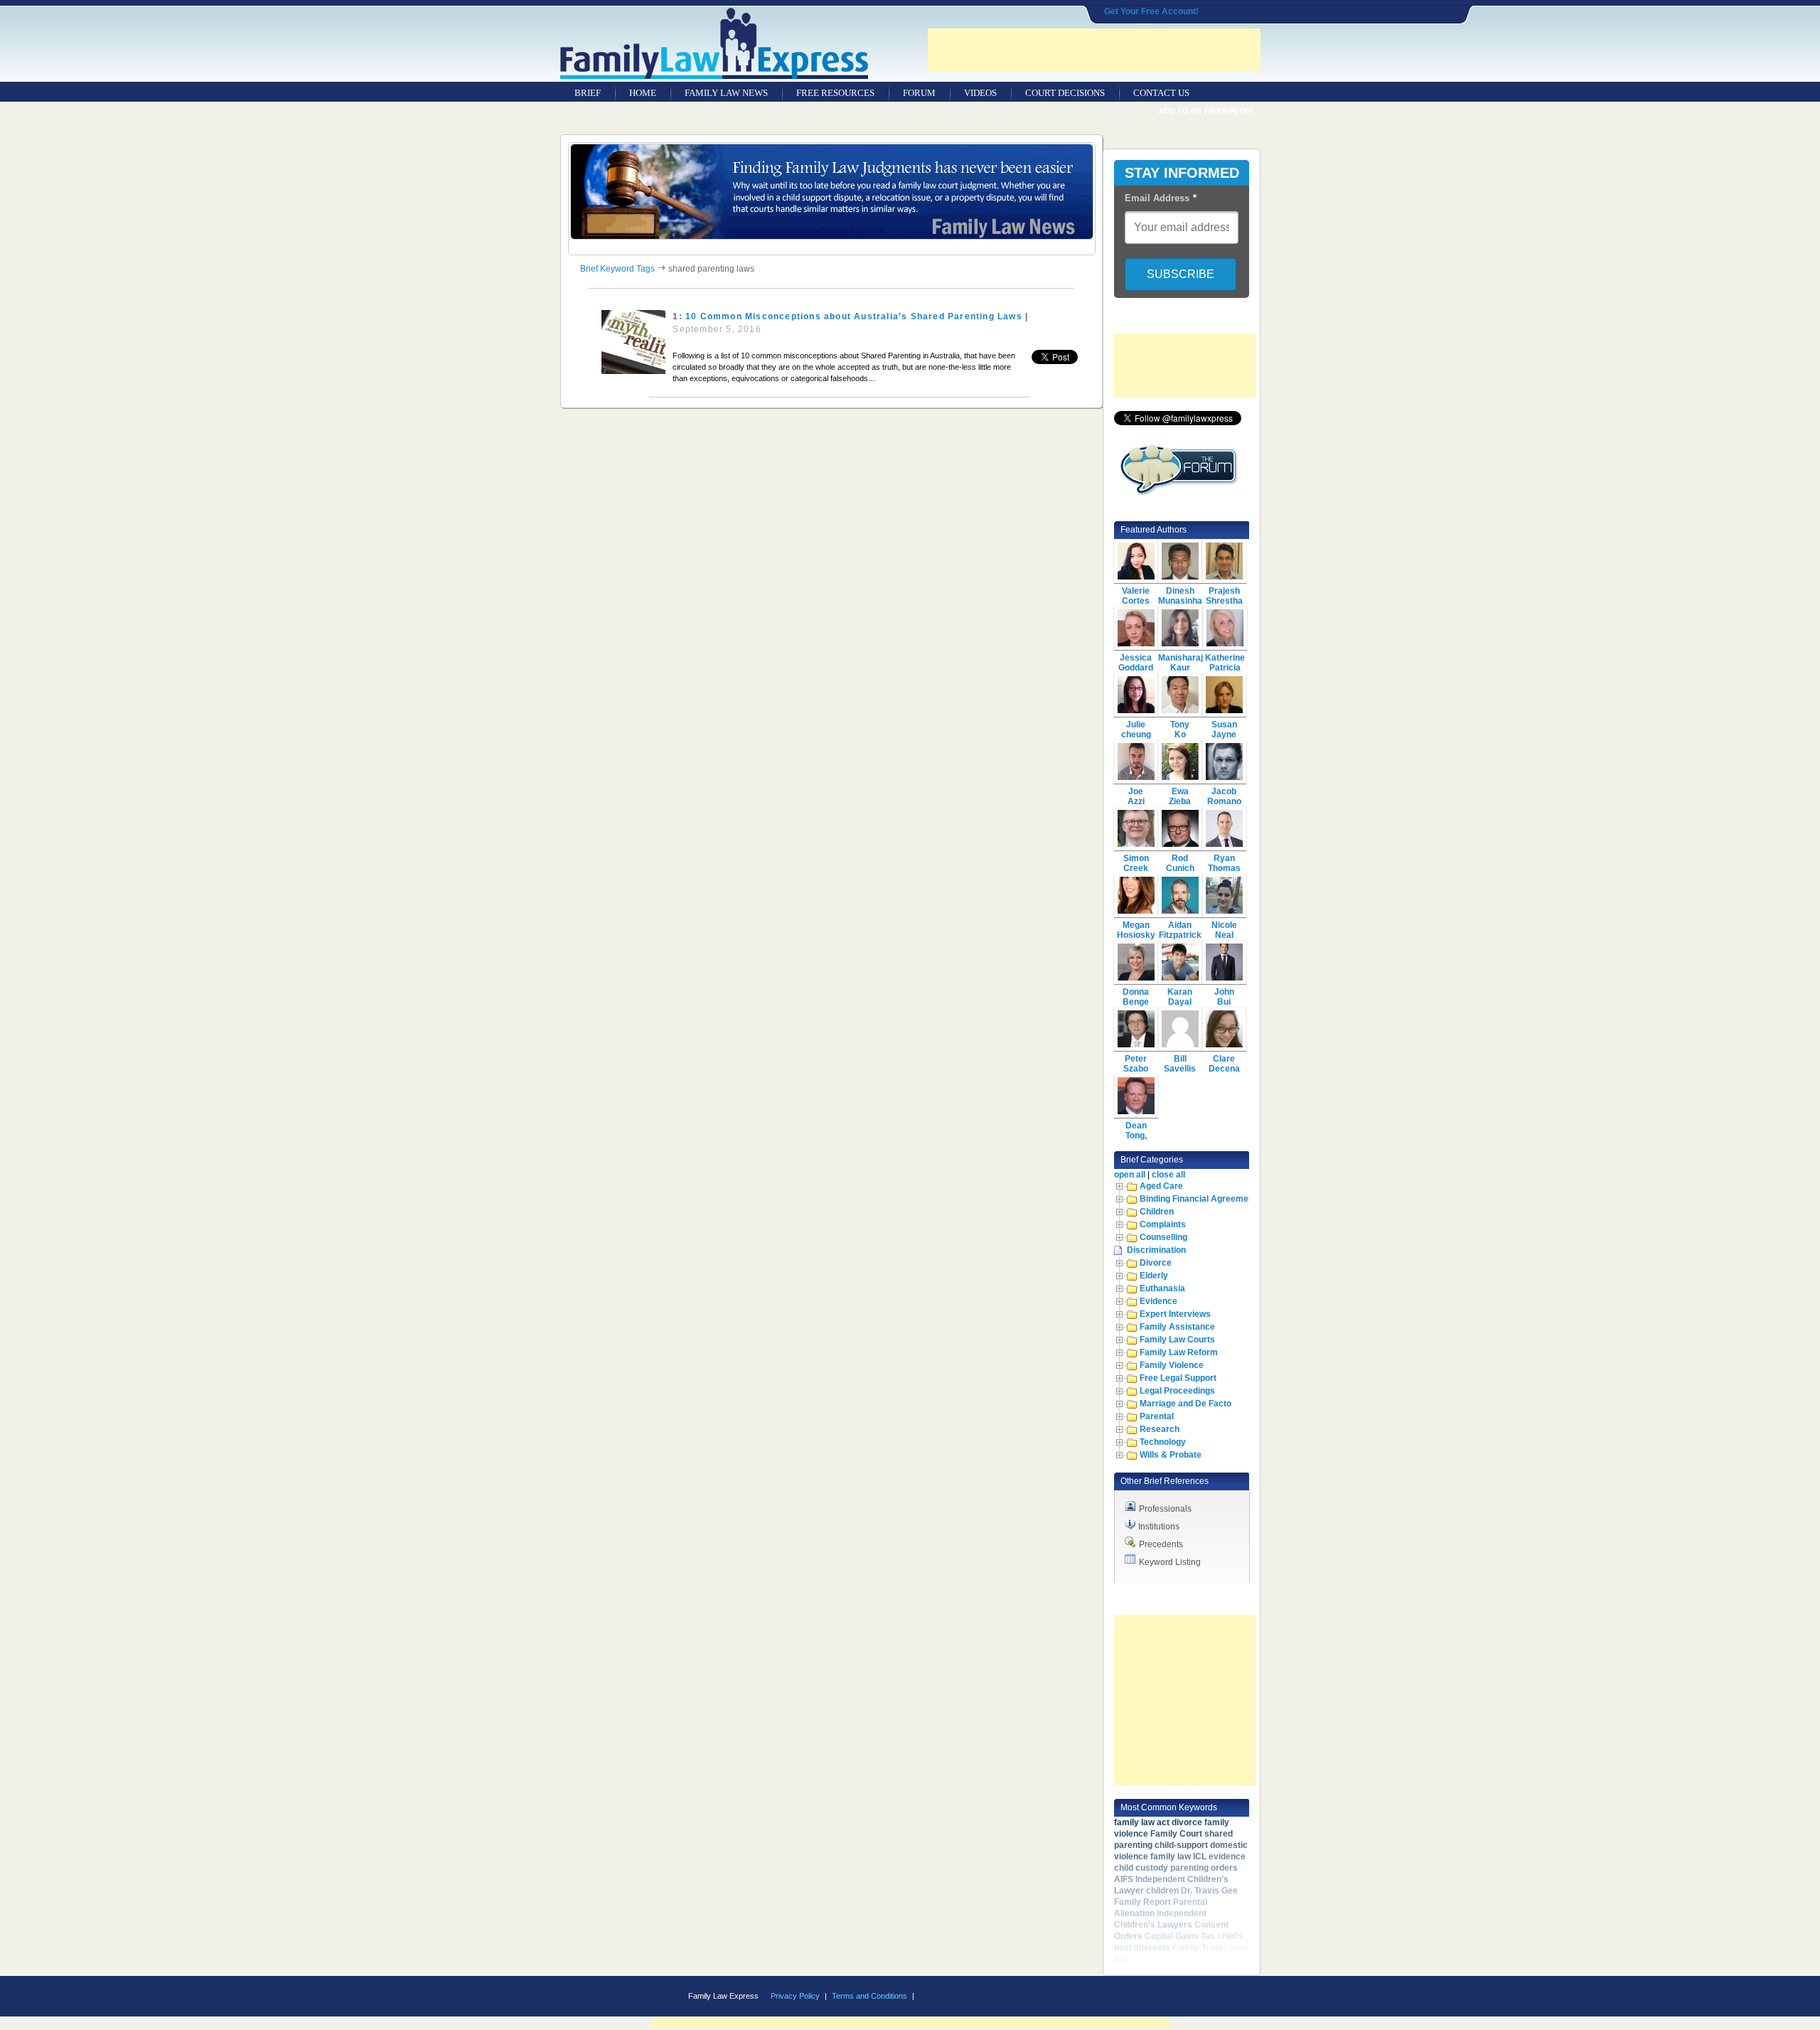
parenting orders (1204, 1868)
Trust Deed (1152, 1959)
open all (1130, 1175)
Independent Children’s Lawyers (1160, 1919)
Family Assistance (1177, 1327)
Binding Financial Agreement (1198, 1199)
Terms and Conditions (869, 1996)
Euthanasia (1162, 1288)
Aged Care (1161, 1186)
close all (1168, 1175)
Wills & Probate (1171, 1455)
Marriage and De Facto (1185, 1404)
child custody (1141, 1868)
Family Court (1176, 1834)
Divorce (1156, 1263)
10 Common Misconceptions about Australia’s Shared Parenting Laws (854, 316)
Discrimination (1156, 1250)
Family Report (1142, 1902)
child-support (1181, 1845)
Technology (1163, 1442)
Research (1160, 1429)
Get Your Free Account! (1151, 11)
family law (1171, 1857)
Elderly (1154, 1276)
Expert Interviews (1175, 1314)
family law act (1142, 1822)
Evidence (1158, 1301)
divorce (1187, 1822)
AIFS (1124, 1879)
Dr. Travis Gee (1209, 1891)
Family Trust (1197, 1948)
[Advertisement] (1094, 50)
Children (1157, 1212)
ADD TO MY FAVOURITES (1206, 111)
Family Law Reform (1179, 1352)
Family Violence (1172, 1365)
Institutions (1159, 1527)
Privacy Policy (795, 1996)
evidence (1227, 1857)
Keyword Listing (1170, 1562)
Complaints (1163, 1224)
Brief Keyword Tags (617, 269)
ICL (1200, 1857)
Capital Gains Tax (1180, 1936)
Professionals (1165, 1509)
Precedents (1161, 1544)
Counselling (1163, 1237)
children (1162, 1891)
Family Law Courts (1177, 1340)
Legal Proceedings (1177, 1391)
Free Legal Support (1178, 1378)
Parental (1157, 1416)
